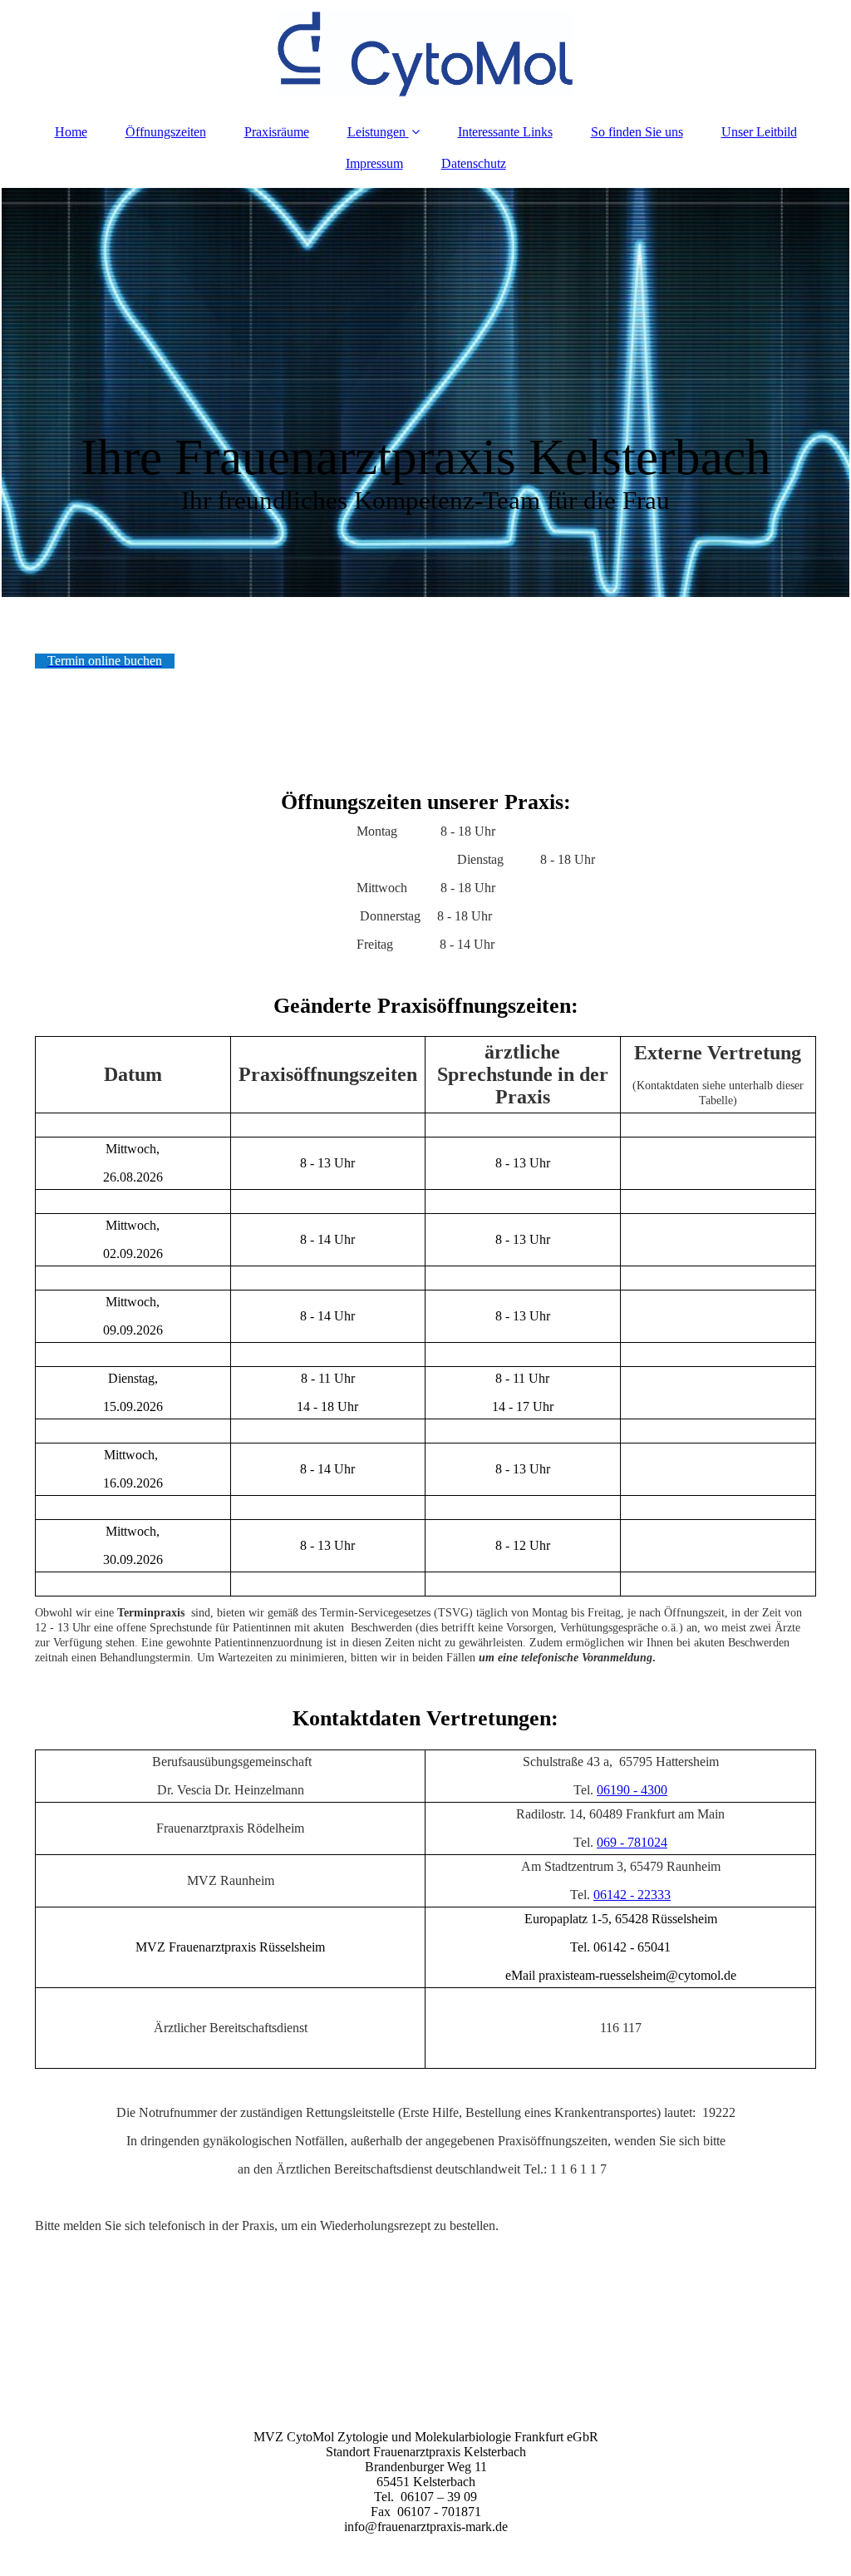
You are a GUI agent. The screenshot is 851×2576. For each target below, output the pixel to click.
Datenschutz (474, 163)
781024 (647, 1842)
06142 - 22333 (632, 1895)
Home (71, 132)
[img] (425, 54)
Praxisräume (277, 132)
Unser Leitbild (759, 132)
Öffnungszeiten (166, 132)
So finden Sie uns (637, 132)
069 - (610, 1842)
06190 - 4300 (632, 1790)
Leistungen (376, 132)
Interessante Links (505, 132)
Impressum (374, 163)
